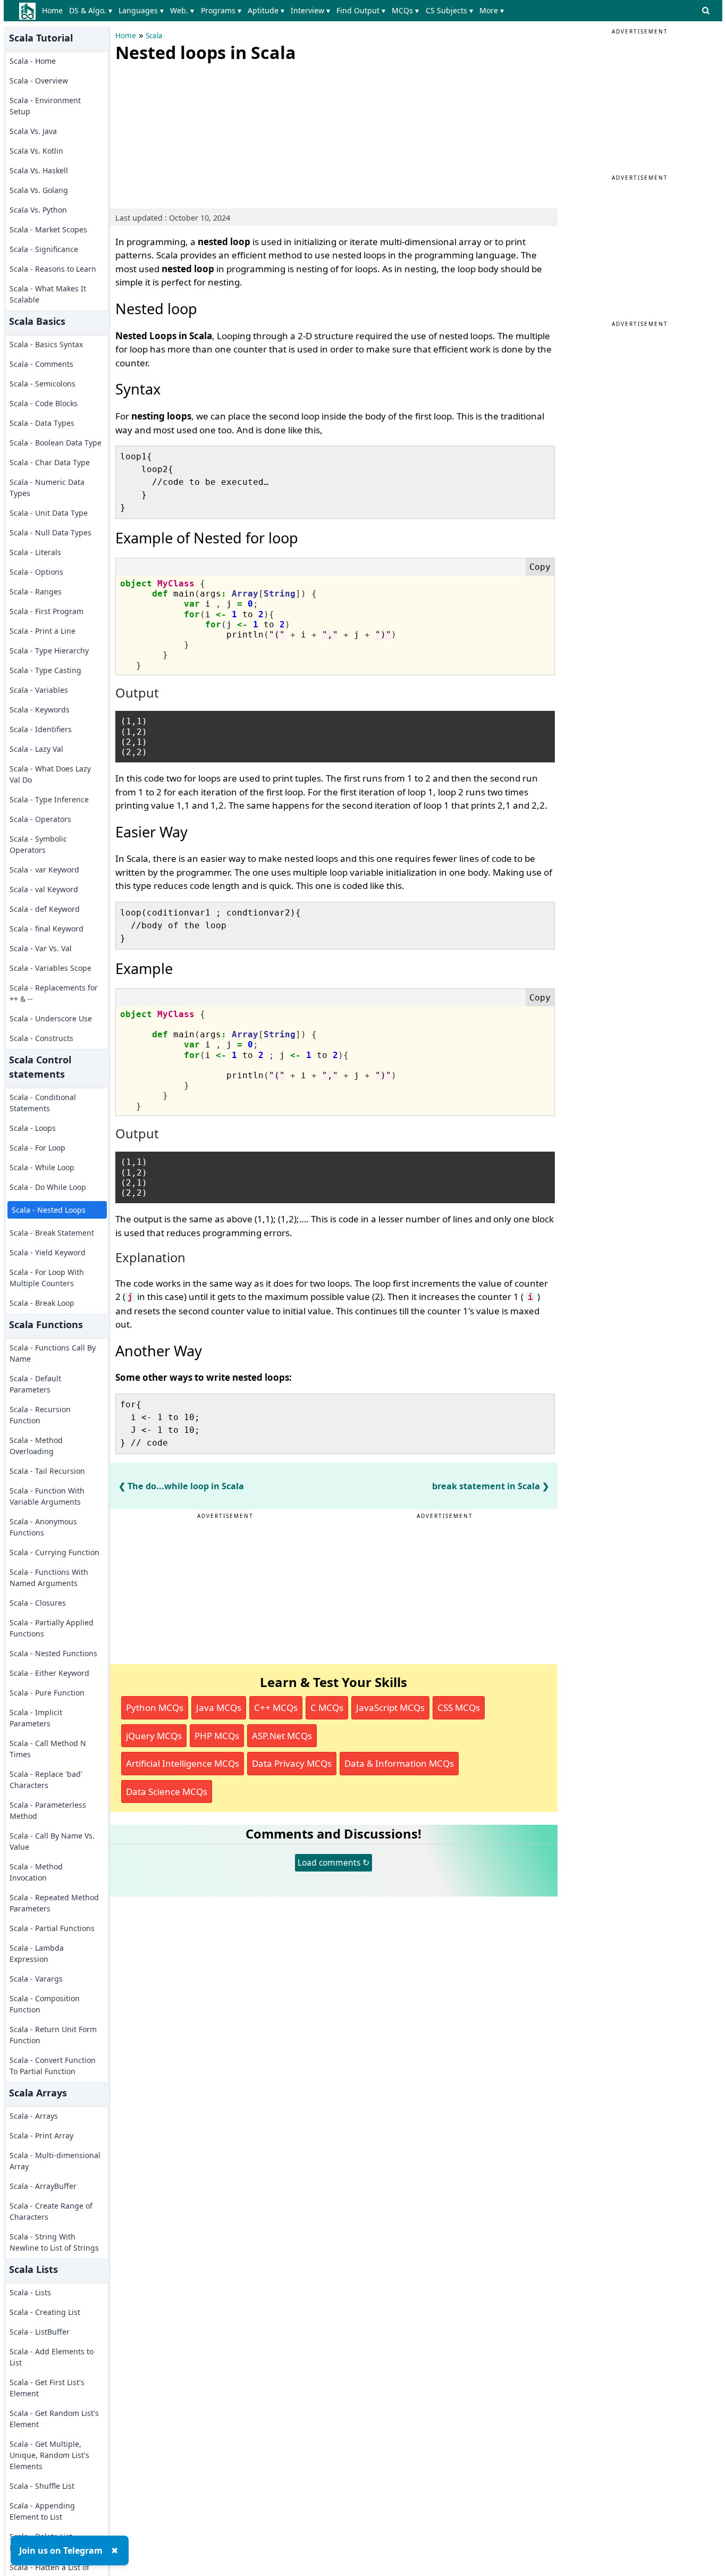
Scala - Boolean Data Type (56, 443)
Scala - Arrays (34, 2116)
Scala (154, 36)
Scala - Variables (39, 690)
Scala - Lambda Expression (37, 1953)
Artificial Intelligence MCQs (183, 1763)
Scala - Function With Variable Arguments (47, 1496)
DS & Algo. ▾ (91, 10)
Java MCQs (219, 1707)
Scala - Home (33, 61)
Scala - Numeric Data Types (47, 488)
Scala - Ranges (36, 591)
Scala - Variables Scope (50, 968)
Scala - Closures (38, 1603)
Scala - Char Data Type (50, 462)
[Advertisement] (195, 133)
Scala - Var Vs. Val (41, 948)
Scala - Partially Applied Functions (52, 1628)
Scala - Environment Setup (45, 106)
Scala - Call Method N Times (48, 1749)
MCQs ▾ (405, 10)
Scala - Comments (41, 364)
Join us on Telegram (61, 2550)
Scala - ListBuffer (40, 2332)
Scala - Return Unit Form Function (53, 2035)
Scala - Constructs (41, 1038)
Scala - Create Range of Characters (51, 2211)
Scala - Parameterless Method (48, 1810)
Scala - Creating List (45, 2312)
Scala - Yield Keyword (48, 1252)
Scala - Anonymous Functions (43, 1527)
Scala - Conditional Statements (43, 1103)
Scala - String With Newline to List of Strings (54, 2242)
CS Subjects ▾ (449, 10)
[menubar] (275, 11)
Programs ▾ (221, 10)
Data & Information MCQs (399, 1763)
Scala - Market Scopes (48, 229)
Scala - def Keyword (45, 909)
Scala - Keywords (40, 710)
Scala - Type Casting (45, 670)
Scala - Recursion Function (40, 1415)
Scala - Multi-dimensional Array (55, 2161)
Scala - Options (36, 572)
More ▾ (492, 10)
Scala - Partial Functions (52, 1928)
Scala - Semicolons (43, 384)
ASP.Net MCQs (282, 1736)
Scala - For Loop (37, 1148)
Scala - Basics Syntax (46, 344)
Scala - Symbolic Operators (38, 844)
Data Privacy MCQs (292, 1763)
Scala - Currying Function (54, 1552)
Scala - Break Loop (42, 1303)
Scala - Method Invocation (36, 1872)
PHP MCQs (217, 1736)
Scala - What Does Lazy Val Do (50, 774)
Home (52, 10)
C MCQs (327, 1707)
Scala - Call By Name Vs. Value (52, 1841)
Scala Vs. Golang (39, 190)
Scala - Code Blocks (44, 403)
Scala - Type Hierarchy (49, 651)
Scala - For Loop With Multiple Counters (47, 1278)
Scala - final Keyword (47, 929)
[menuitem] (54, 11)
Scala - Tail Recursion (47, 1471)
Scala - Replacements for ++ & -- (54, 993)
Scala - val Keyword (44, 889)
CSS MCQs (459, 1707)
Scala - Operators (40, 819)
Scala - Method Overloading (36, 1446)
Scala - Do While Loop (48, 1187)
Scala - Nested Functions (53, 1653)
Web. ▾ (182, 10)
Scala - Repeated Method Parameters (54, 1903)
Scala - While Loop (42, 1167)
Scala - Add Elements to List (52, 2357)
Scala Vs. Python (38, 210)
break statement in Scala (486, 1486)
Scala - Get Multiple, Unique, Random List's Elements (49, 2455)
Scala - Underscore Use (51, 1018)
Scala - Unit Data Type (49, 513)
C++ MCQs (276, 1707)
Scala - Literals (35, 552)
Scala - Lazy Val (36, 749)
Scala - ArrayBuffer (43, 2186)
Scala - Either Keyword (49, 1673)
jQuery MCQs (154, 1736)
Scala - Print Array (41, 2136)
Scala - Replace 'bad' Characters (46, 1780)
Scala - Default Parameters (35, 1384)
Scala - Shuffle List (42, 2486)
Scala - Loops (33, 1128)
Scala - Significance (44, 249)
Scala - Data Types (42, 423)
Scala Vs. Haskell (39, 170)
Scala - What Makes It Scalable (48, 294)
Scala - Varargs (36, 1979)
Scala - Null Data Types (50, 532)
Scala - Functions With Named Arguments (49, 1578)
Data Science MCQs (167, 1792)
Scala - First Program (47, 611)
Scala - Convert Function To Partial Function (53, 2066)
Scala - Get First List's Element (47, 2388)
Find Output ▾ (361, 10)
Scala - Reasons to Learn (53, 269)
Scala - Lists (30, 2292)
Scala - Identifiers (41, 729)
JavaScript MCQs (390, 1707)
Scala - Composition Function (45, 2004)
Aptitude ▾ (266, 10)
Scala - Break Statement (52, 1233)
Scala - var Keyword (44, 870)
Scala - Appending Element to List (42, 2511)
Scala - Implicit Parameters (36, 1718)
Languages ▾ (141, 10)
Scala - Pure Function (47, 1693)
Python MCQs (155, 1707)
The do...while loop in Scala (186, 1486)
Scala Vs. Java (33, 131)
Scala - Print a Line (43, 631)
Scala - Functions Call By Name (53, 1353)
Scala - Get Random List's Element (54, 2419)
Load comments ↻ (334, 1862)
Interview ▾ (310, 10)
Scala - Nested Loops (49, 1210)
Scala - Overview (39, 81)
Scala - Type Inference (49, 799)
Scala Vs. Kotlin (36, 151)
